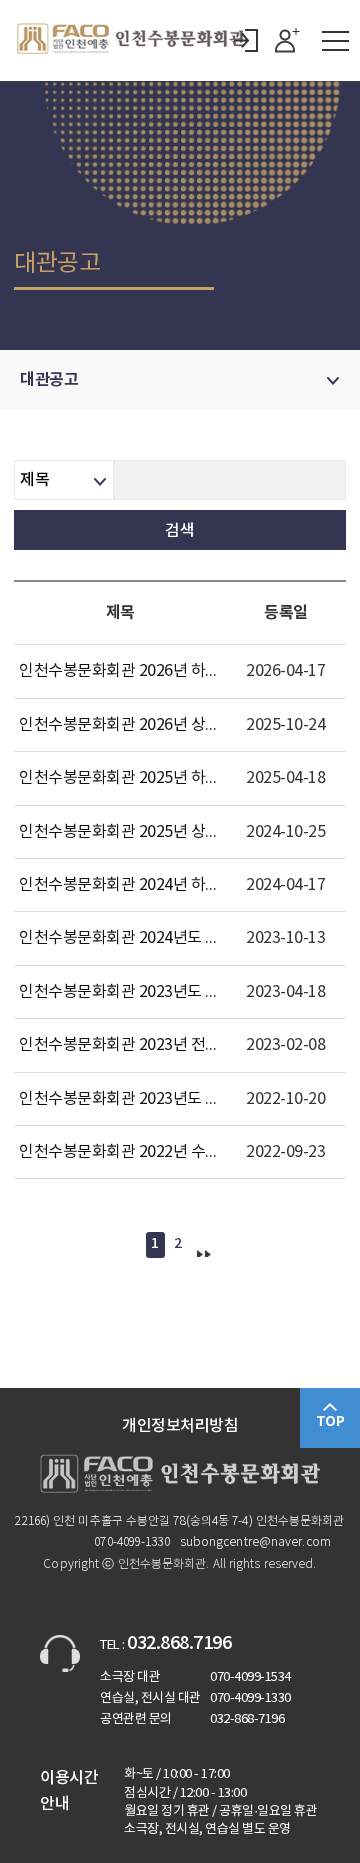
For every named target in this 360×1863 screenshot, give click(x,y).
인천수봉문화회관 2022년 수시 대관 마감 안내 (168, 1152)
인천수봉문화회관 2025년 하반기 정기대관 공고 (173, 778)
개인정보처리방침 (180, 1426)
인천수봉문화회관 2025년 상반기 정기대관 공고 (173, 832)
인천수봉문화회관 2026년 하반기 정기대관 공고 (173, 671)
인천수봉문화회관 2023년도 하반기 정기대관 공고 (181, 992)
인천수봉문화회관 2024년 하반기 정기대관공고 (172, 885)
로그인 (246, 40)
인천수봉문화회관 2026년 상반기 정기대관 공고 (173, 725)
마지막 (203, 1245)
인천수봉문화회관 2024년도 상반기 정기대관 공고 (181, 938)
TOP (330, 1421)
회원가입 (287, 40)
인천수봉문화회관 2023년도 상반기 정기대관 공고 (181, 1099)
